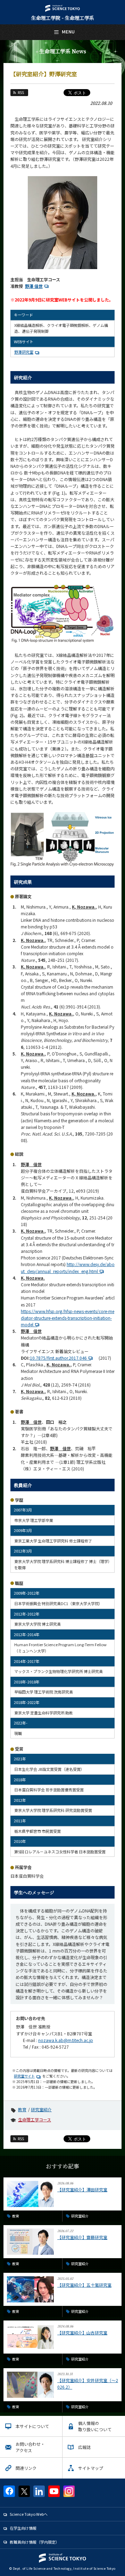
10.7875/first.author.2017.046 (60, 1358)
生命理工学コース (35, 2119)
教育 (22, 2109)
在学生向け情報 (23, 2528)
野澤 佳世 (34, 286)
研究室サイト (24, 2076)
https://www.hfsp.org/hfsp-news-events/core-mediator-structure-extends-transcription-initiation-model (68, 1318)
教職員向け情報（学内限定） (35, 2542)
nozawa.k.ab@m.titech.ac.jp (66, 2040)
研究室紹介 (41, 2109)
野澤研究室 (24, 352)
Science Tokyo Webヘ (29, 2514)
